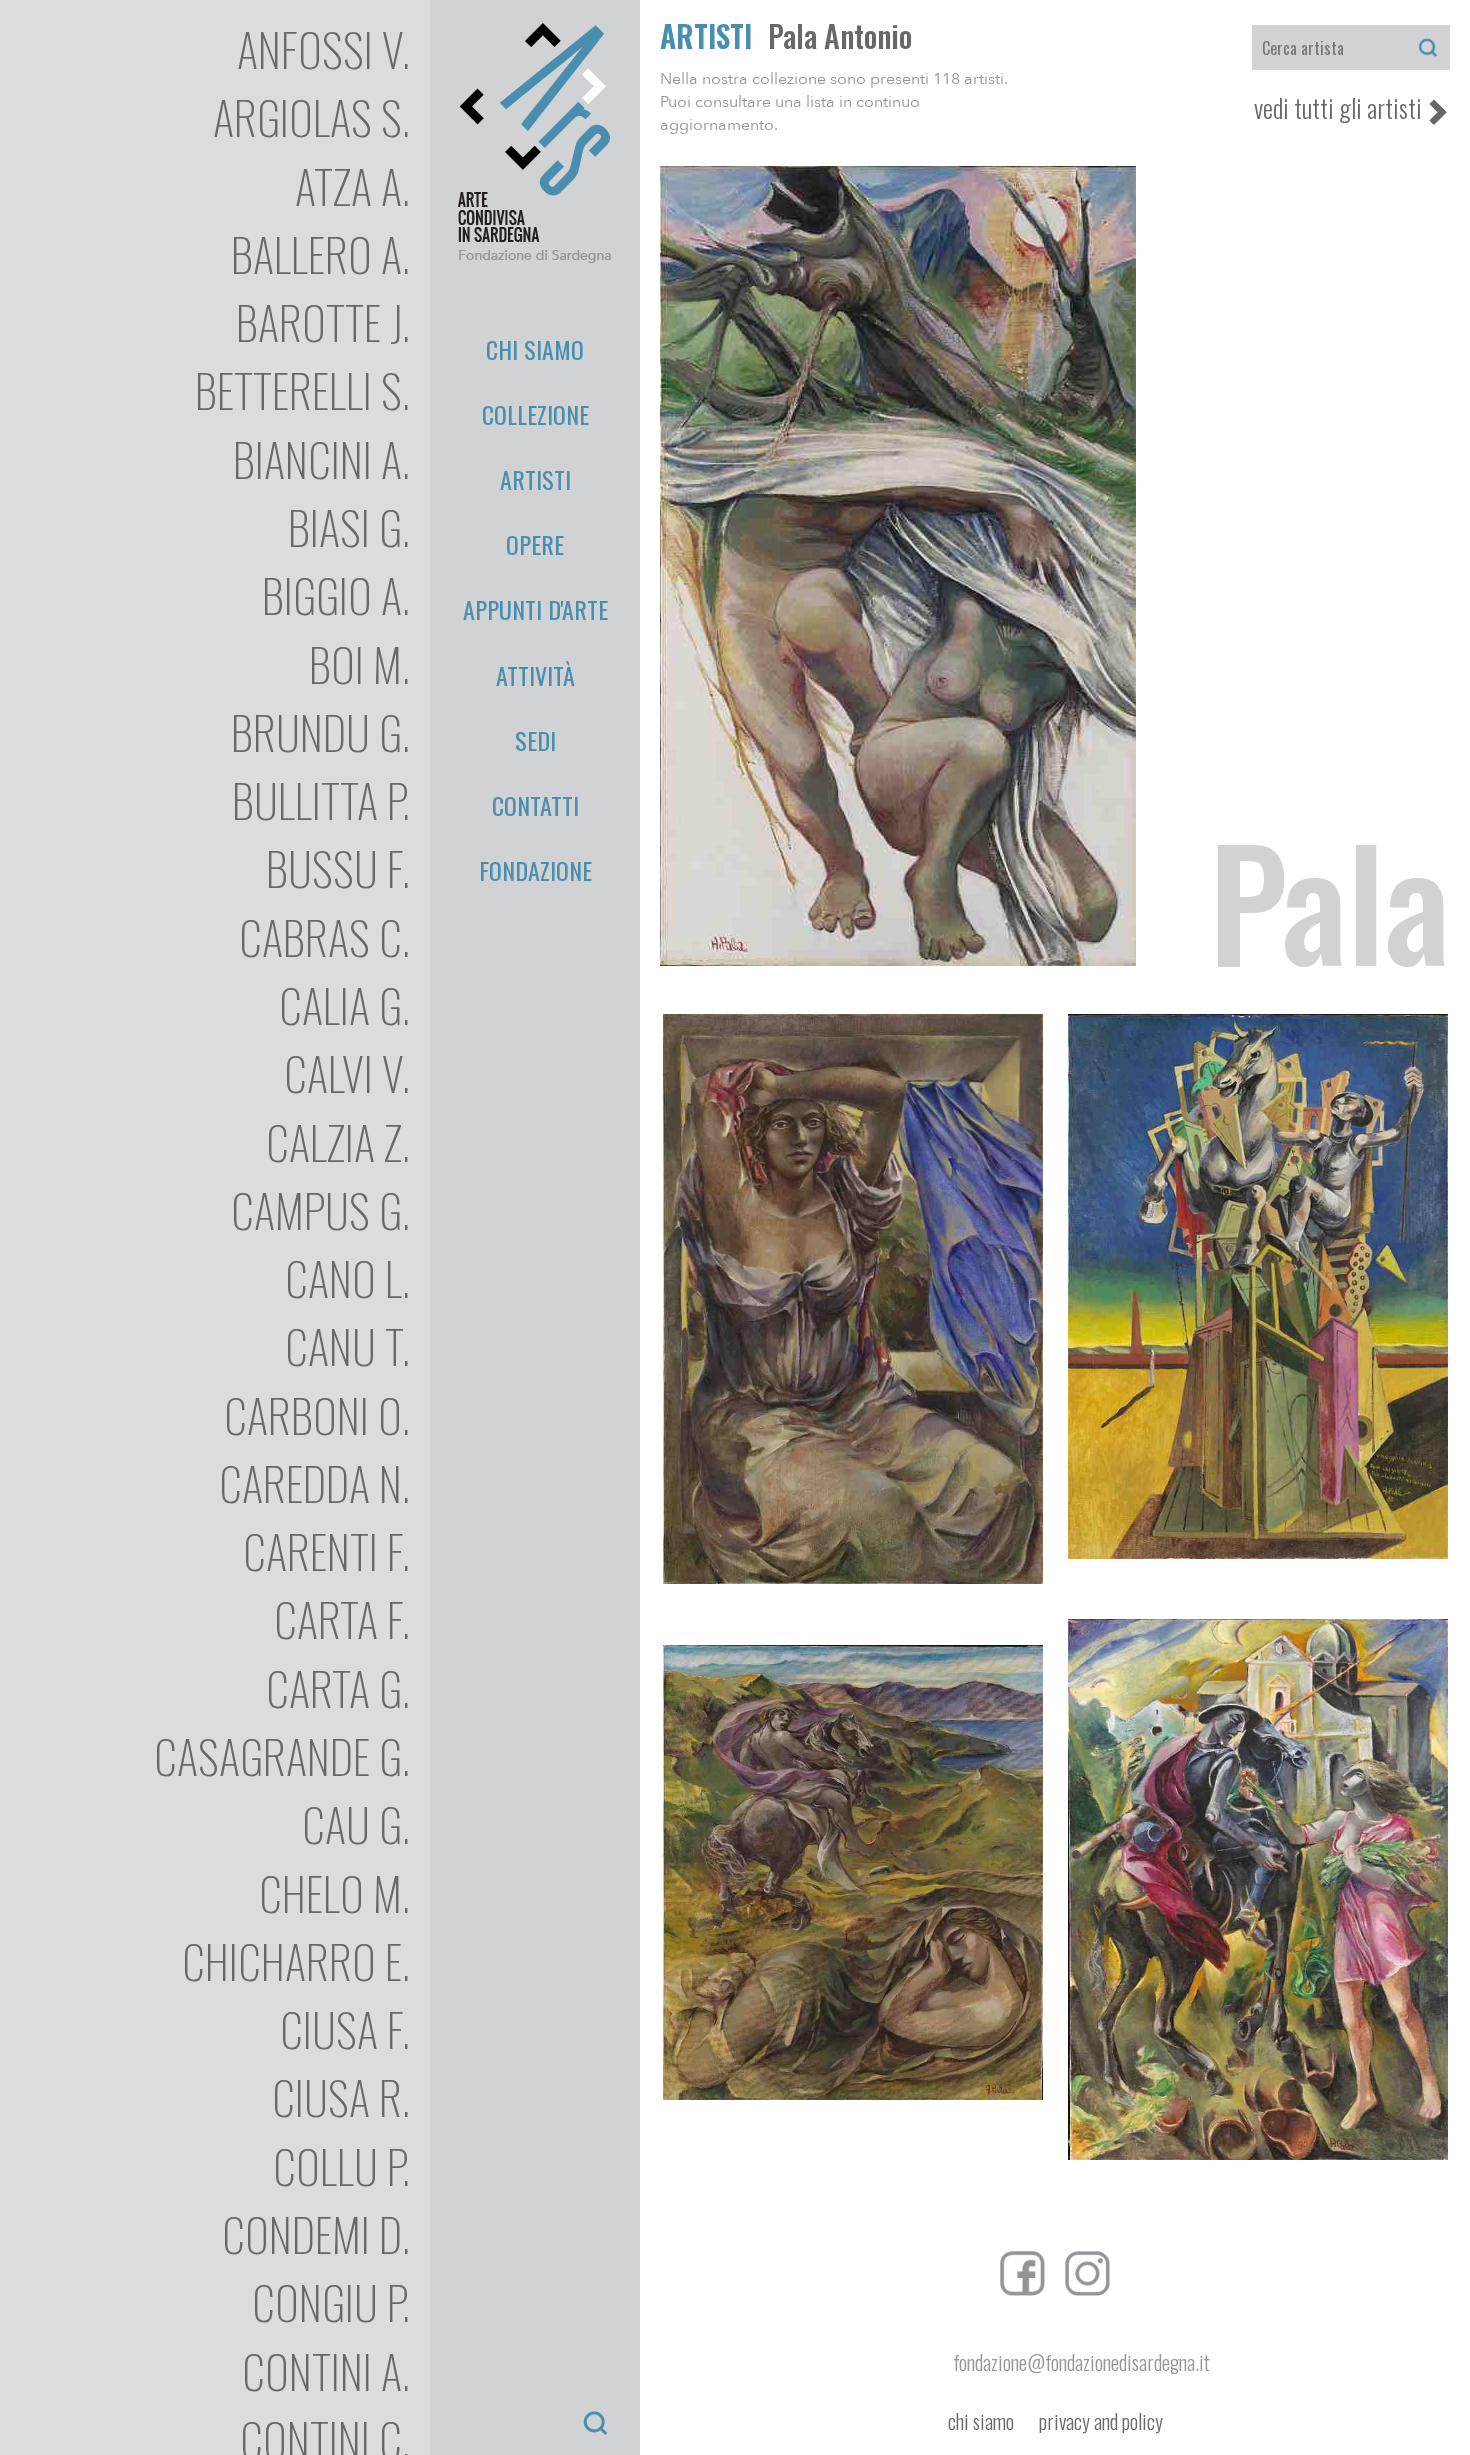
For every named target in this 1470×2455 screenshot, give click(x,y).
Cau (356, 1823)
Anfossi (323, 48)
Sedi (535, 740)
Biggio (336, 594)
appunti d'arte (535, 609)
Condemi (316, 2233)
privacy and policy (1101, 2421)
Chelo (334, 1892)
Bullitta (321, 799)
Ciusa (345, 2028)
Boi (359, 663)
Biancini (321, 458)
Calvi (347, 1072)
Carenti (326, 1550)
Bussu (338, 867)
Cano (347, 1277)
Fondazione (535, 870)
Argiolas (311, 116)
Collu (341, 2165)
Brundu (320, 731)
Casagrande (282, 1755)
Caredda (314, 1482)
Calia (344, 1004)
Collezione (535, 414)
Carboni (317, 1414)
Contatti (535, 805)
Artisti (535, 479)
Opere (535, 544)
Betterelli (302, 389)
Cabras (324, 936)
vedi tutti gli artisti (1338, 108)
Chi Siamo (535, 349)
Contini (326, 2370)
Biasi (349, 526)
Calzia (338, 1141)
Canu (347, 1345)
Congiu (331, 2301)
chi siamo (981, 2421)
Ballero (320, 253)
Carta (342, 1618)
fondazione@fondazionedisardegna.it (1081, 2362)
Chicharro (296, 1960)
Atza (352, 185)
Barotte (323, 321)
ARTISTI (706, 35)
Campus (320, 1209)
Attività (535, 675)
